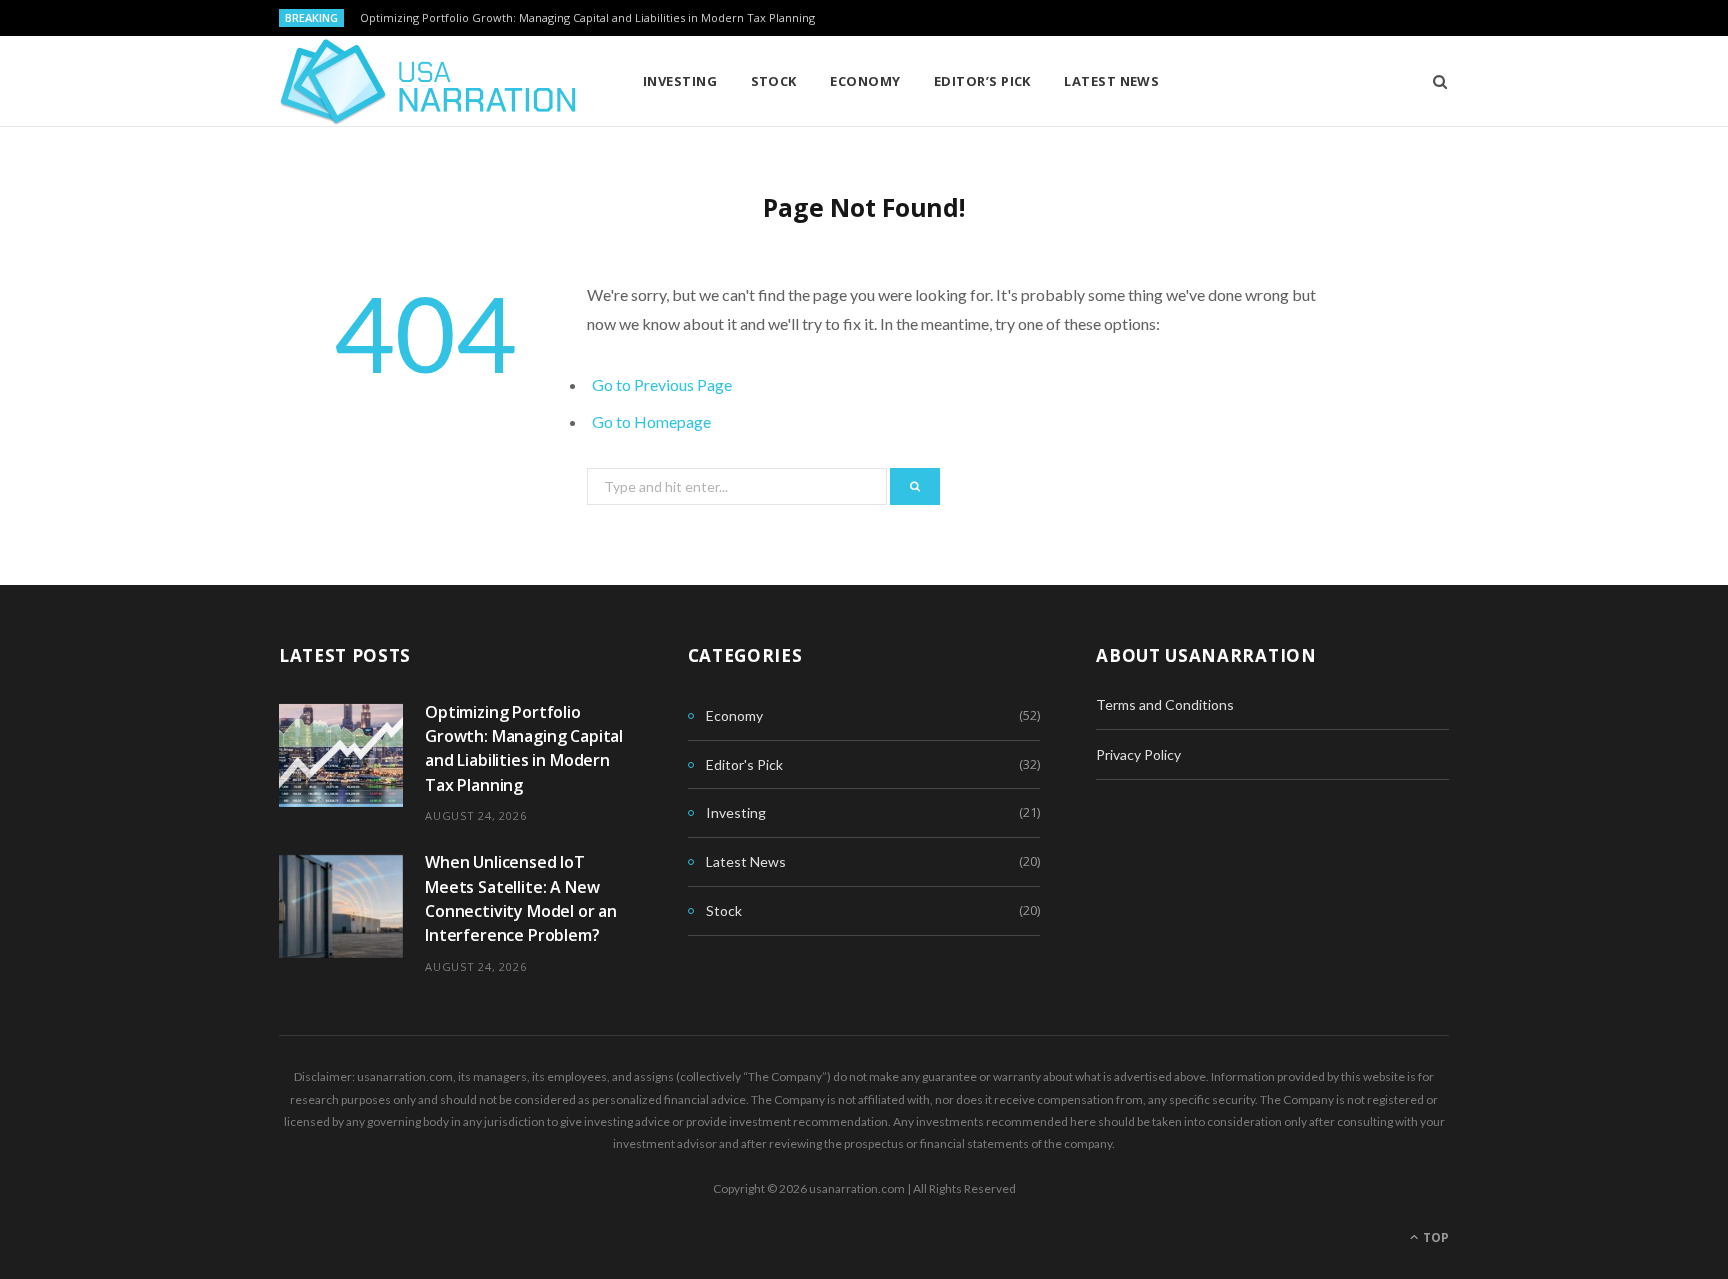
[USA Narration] (428, 82)
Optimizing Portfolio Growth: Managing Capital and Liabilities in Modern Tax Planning (587, 18)
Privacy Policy (1138, 754)
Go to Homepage (651, 421)
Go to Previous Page (662, 384)
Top (1434, 1237)
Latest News (1111, 81)
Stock (774, 81)
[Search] (1433, 81)
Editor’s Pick (982, 81)
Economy (865, 81)
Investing (680, 81)
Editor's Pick (744, 764)
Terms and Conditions (1165, 704)
